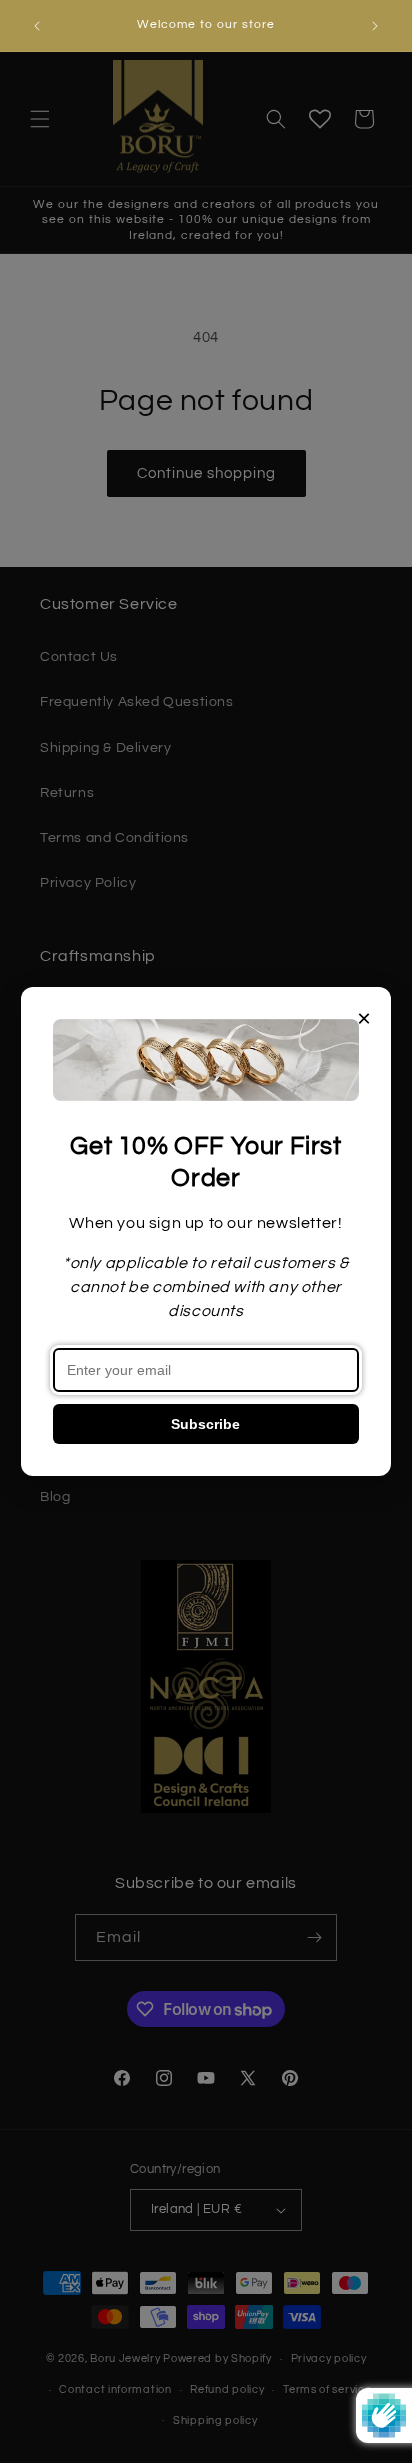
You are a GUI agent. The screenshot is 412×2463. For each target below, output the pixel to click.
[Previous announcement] (37, 26)
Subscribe (205, 1424)
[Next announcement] (375, 26)
